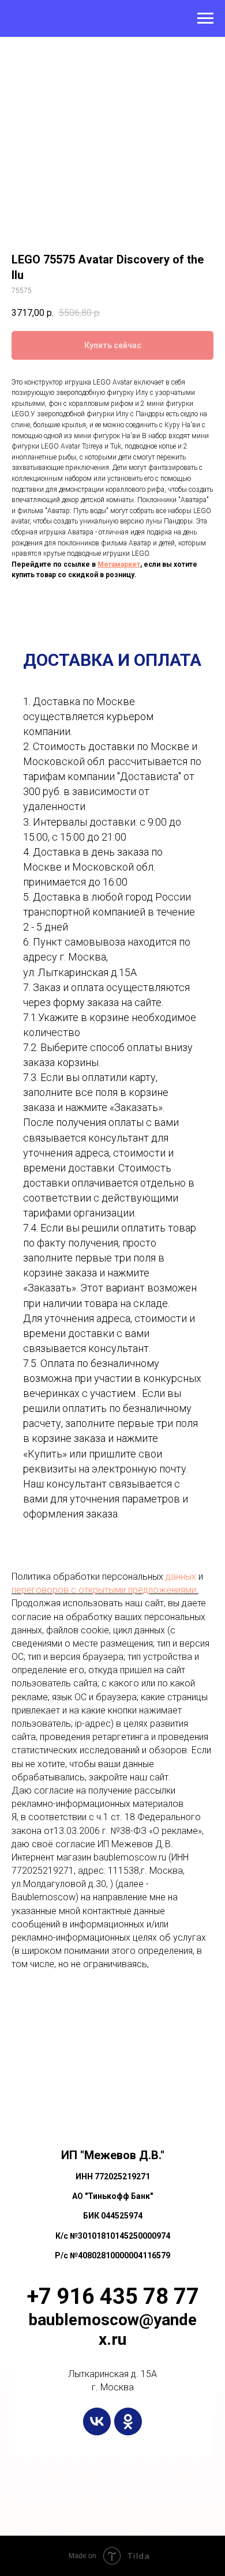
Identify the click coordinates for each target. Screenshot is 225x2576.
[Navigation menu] (205, 18)
